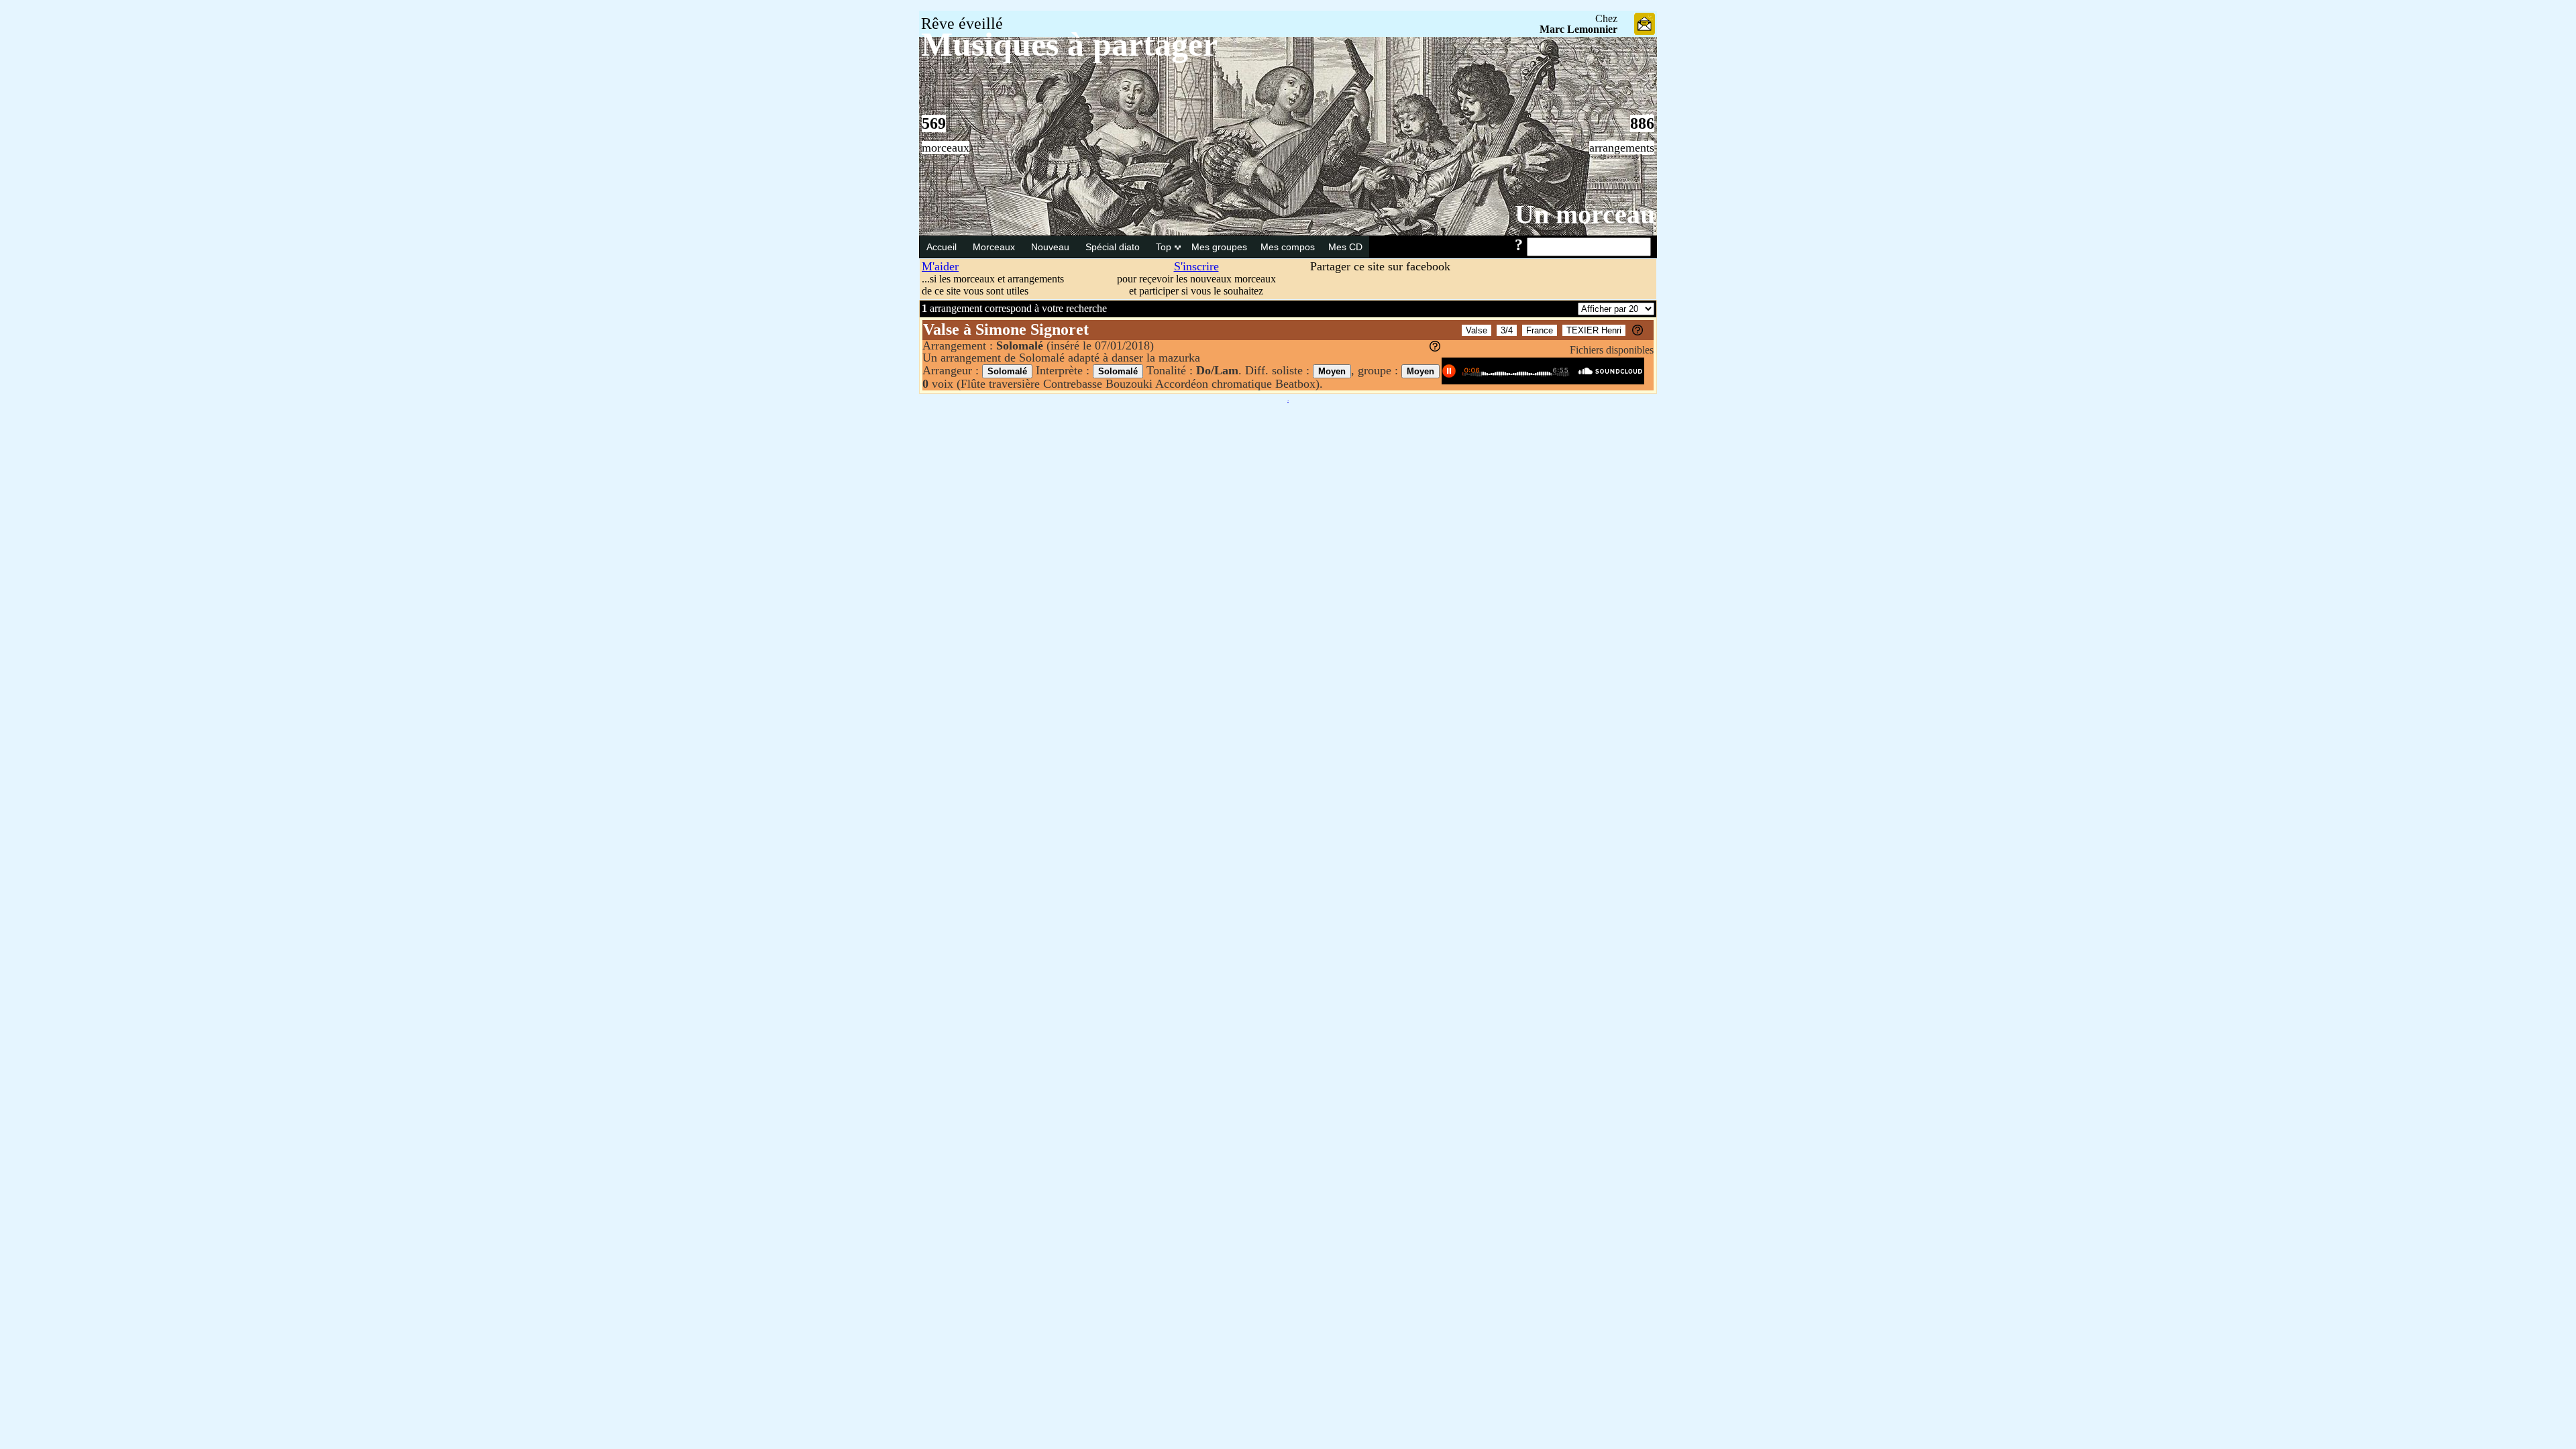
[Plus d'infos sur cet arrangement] (1435, 347)
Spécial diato (1114, 247)
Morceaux (995, 247)
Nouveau (1052, 247)
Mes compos (1288, 247)
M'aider (940, 266)
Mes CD (1345, 247)
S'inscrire (1196, 266)
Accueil (943, 247)
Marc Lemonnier (1578, 29)
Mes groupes (1219, 247)
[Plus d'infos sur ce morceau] (1638, 332)
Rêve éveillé (962, 23)
